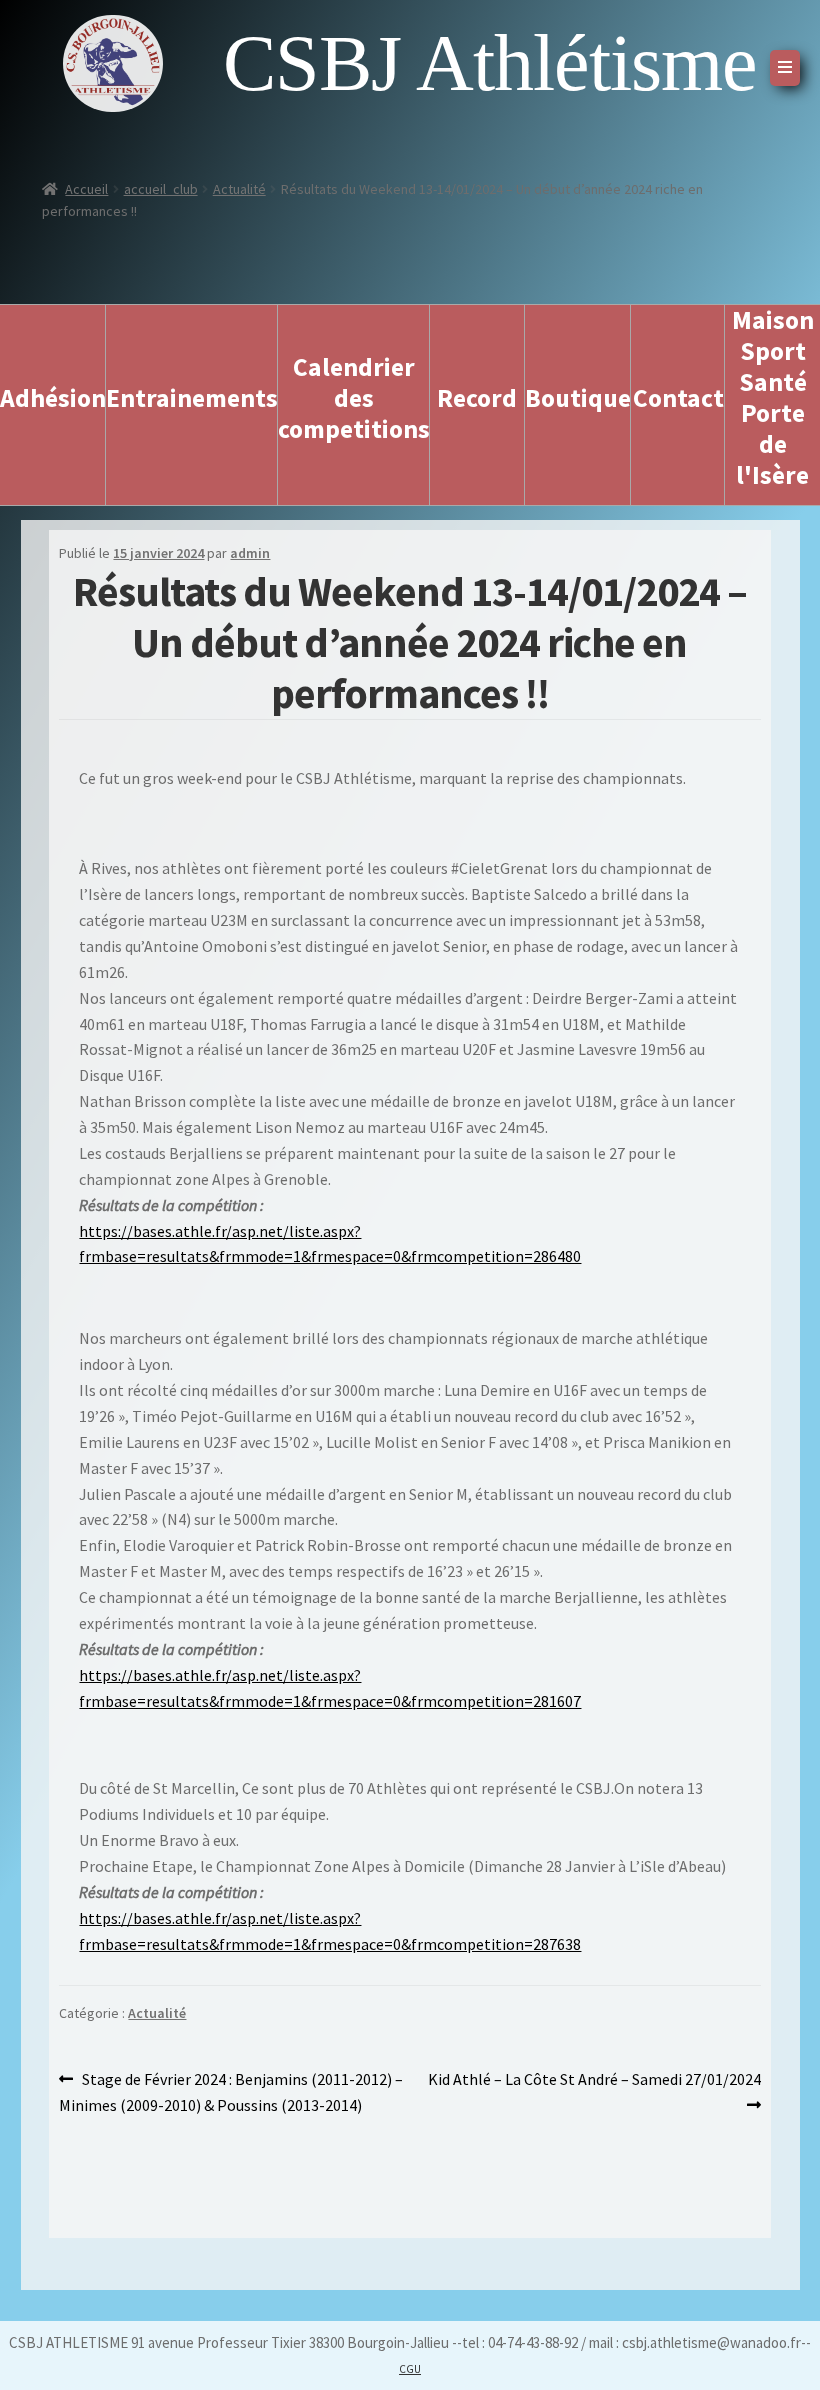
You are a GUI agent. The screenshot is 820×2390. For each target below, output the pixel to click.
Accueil (86, 189)
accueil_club (161, 189)
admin (250, 553)
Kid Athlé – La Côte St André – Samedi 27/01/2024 (594, 2091)
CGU (410, 2369)
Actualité (239, 189)
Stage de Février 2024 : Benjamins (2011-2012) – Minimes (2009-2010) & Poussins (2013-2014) (231, 2091)
